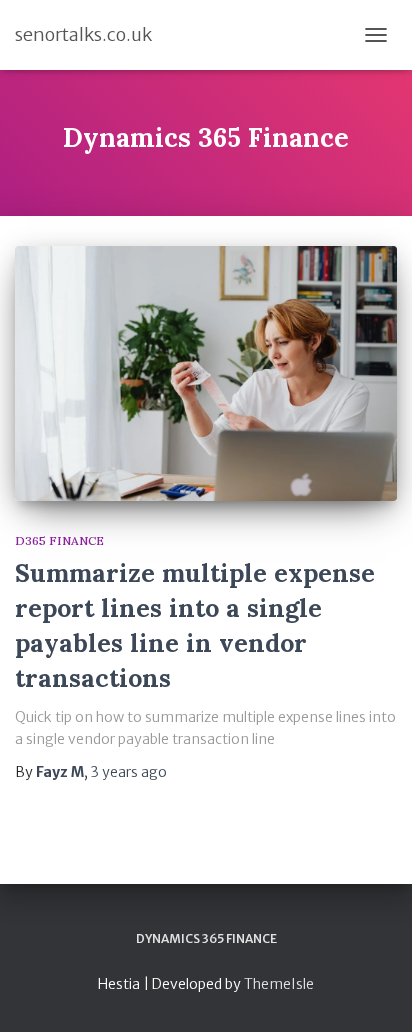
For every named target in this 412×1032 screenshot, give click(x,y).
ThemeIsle (279, 984)
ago (129, 772)
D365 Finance (59, 540)
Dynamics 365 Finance (206, 938)
